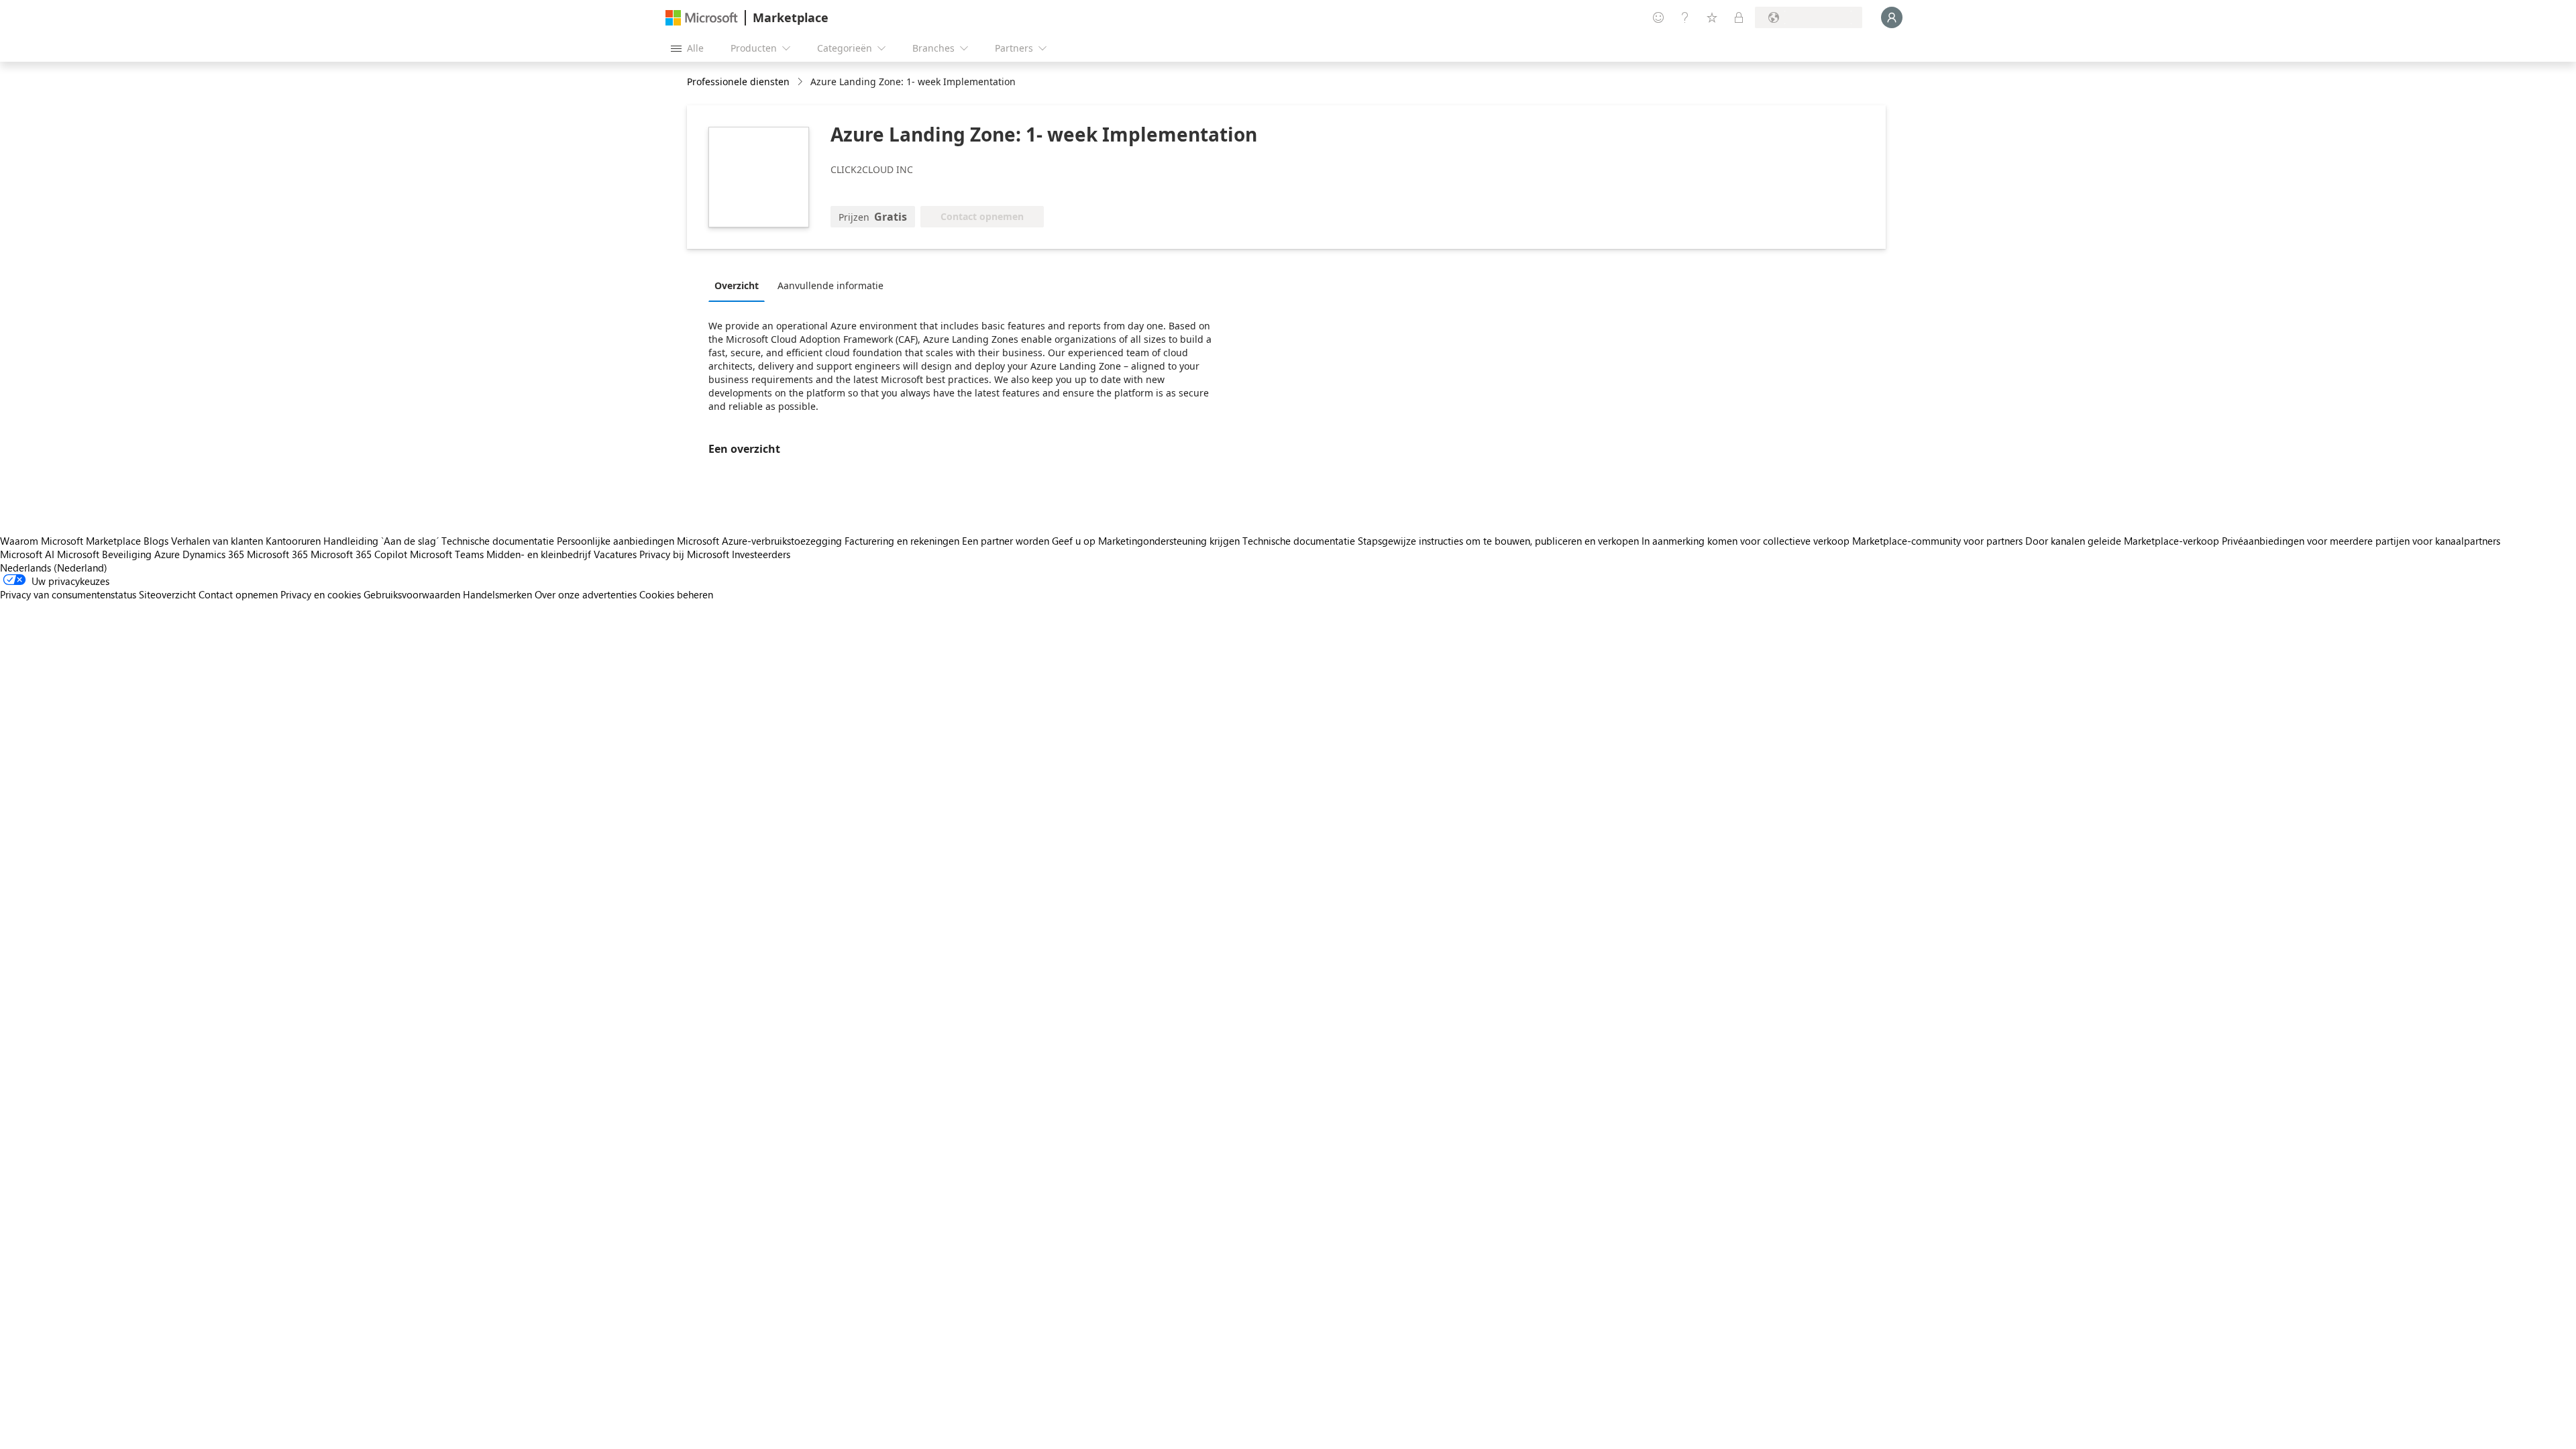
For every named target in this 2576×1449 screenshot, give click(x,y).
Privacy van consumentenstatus (68, 594)
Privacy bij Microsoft (684, 554)
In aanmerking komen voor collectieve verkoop (1746, 541)
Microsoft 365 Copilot (359, 554)
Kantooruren (293, 541)
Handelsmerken (497, 594)
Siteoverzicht (167, 594)
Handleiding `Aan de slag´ (381, 541)
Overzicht (737, 285)
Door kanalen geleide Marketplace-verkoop (2122, 541)
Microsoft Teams (447, 554)
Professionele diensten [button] (738, 82)
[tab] (740, 285)
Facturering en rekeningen (902, 541)
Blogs (156, 541)
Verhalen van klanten (217, 541)
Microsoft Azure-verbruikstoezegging (761, 541)
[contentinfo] (801, 82)
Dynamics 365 (213, 554)
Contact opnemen (238, 594)
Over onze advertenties (586, 594)
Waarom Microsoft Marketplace (70, 541)
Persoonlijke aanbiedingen (615, 541)
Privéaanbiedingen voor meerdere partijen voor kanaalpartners (2361, 541)
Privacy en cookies (321, 594)
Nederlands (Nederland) (54, 568)
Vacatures (615, 554)
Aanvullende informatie (830, 285)
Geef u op (1074, 541)
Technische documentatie (498, 541)
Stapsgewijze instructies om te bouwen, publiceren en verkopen (1498, 541)
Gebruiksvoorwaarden (412, 594)
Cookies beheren (676, 594)
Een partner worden (1006, 541)
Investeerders (761, 554)
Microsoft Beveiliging (104, 554)
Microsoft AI (27, 554)
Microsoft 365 (277, 554)
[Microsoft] (702, 18)
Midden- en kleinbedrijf (539, 554)
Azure (167, 554)
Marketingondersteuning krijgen (1169, 541)
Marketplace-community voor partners (1937, 541)
